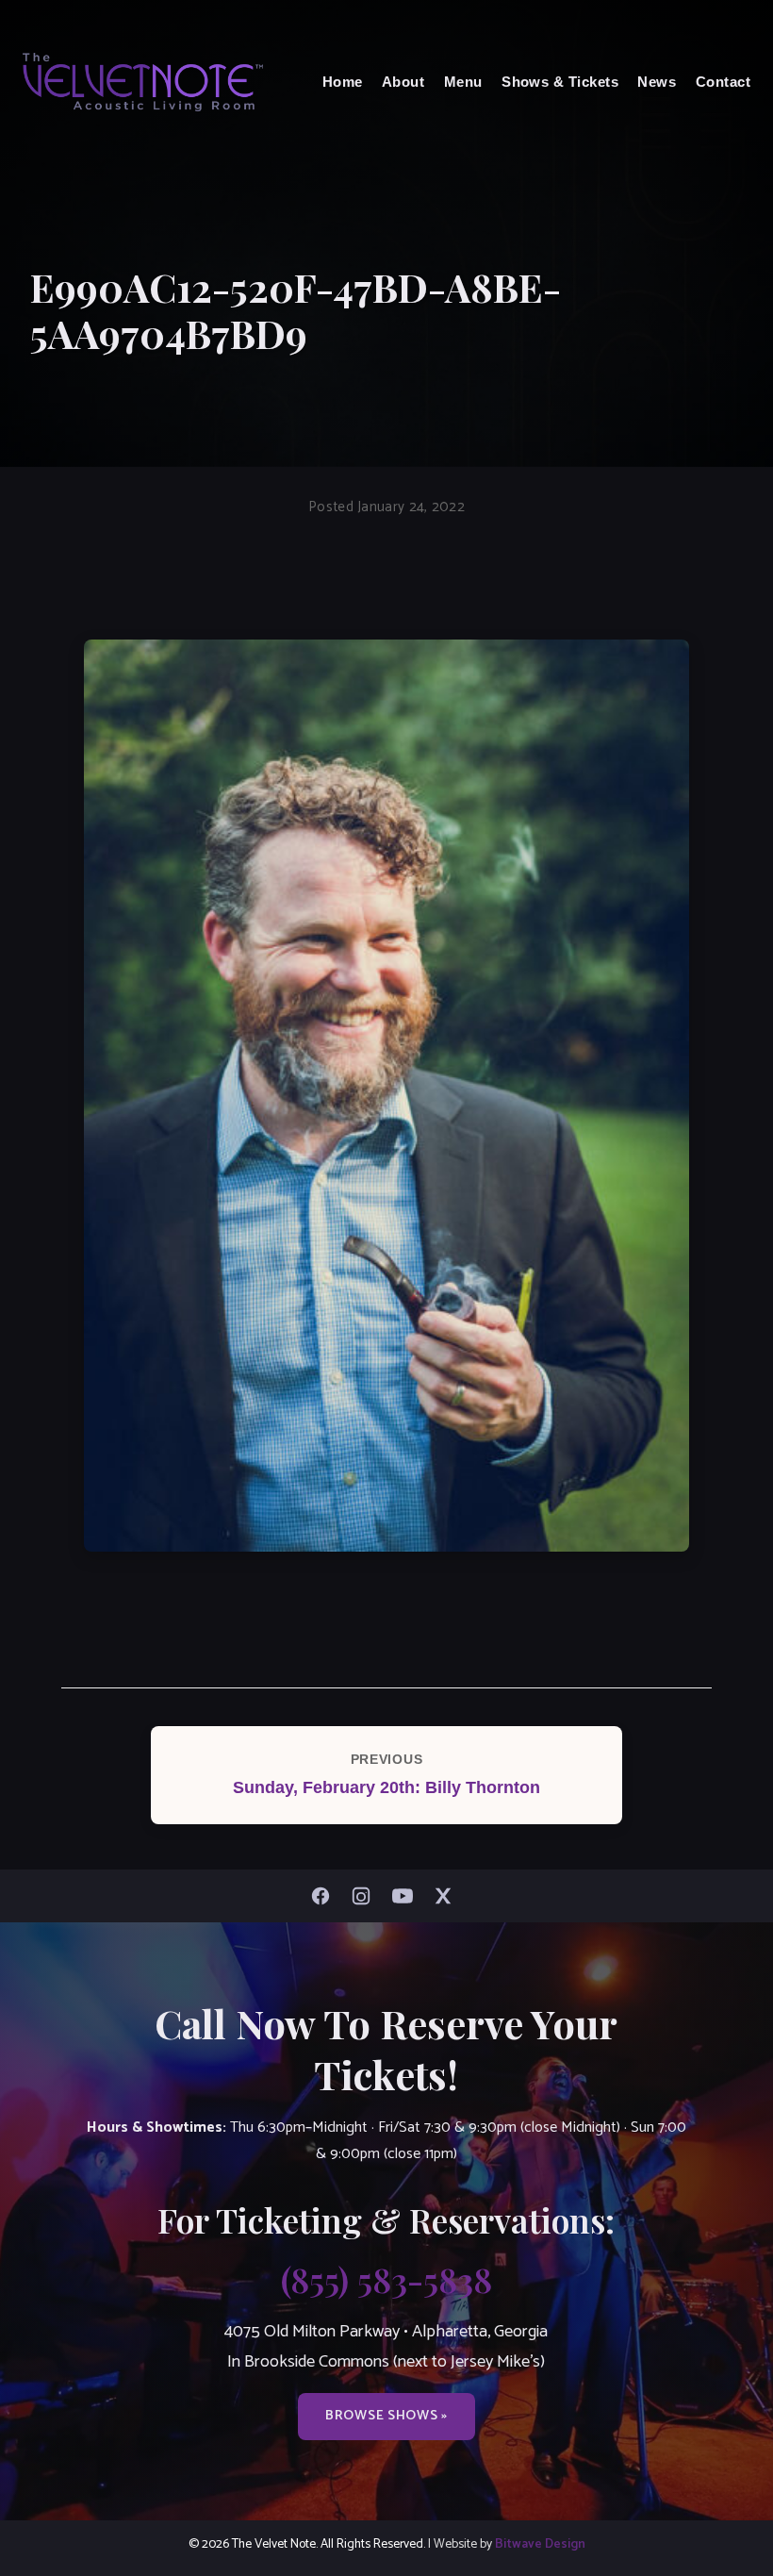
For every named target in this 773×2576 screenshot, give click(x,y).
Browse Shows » (386, 2416)
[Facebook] (325, 1896)
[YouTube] (407, 1896)
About (403, 82)
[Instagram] (366, 1896)
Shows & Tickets (560, 82)
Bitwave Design (540, 2544)
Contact (723, 82)
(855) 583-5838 (386, 2279)
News (657, 82)
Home (343, 82)
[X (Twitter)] (448, 1896)
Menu (463, 82)
